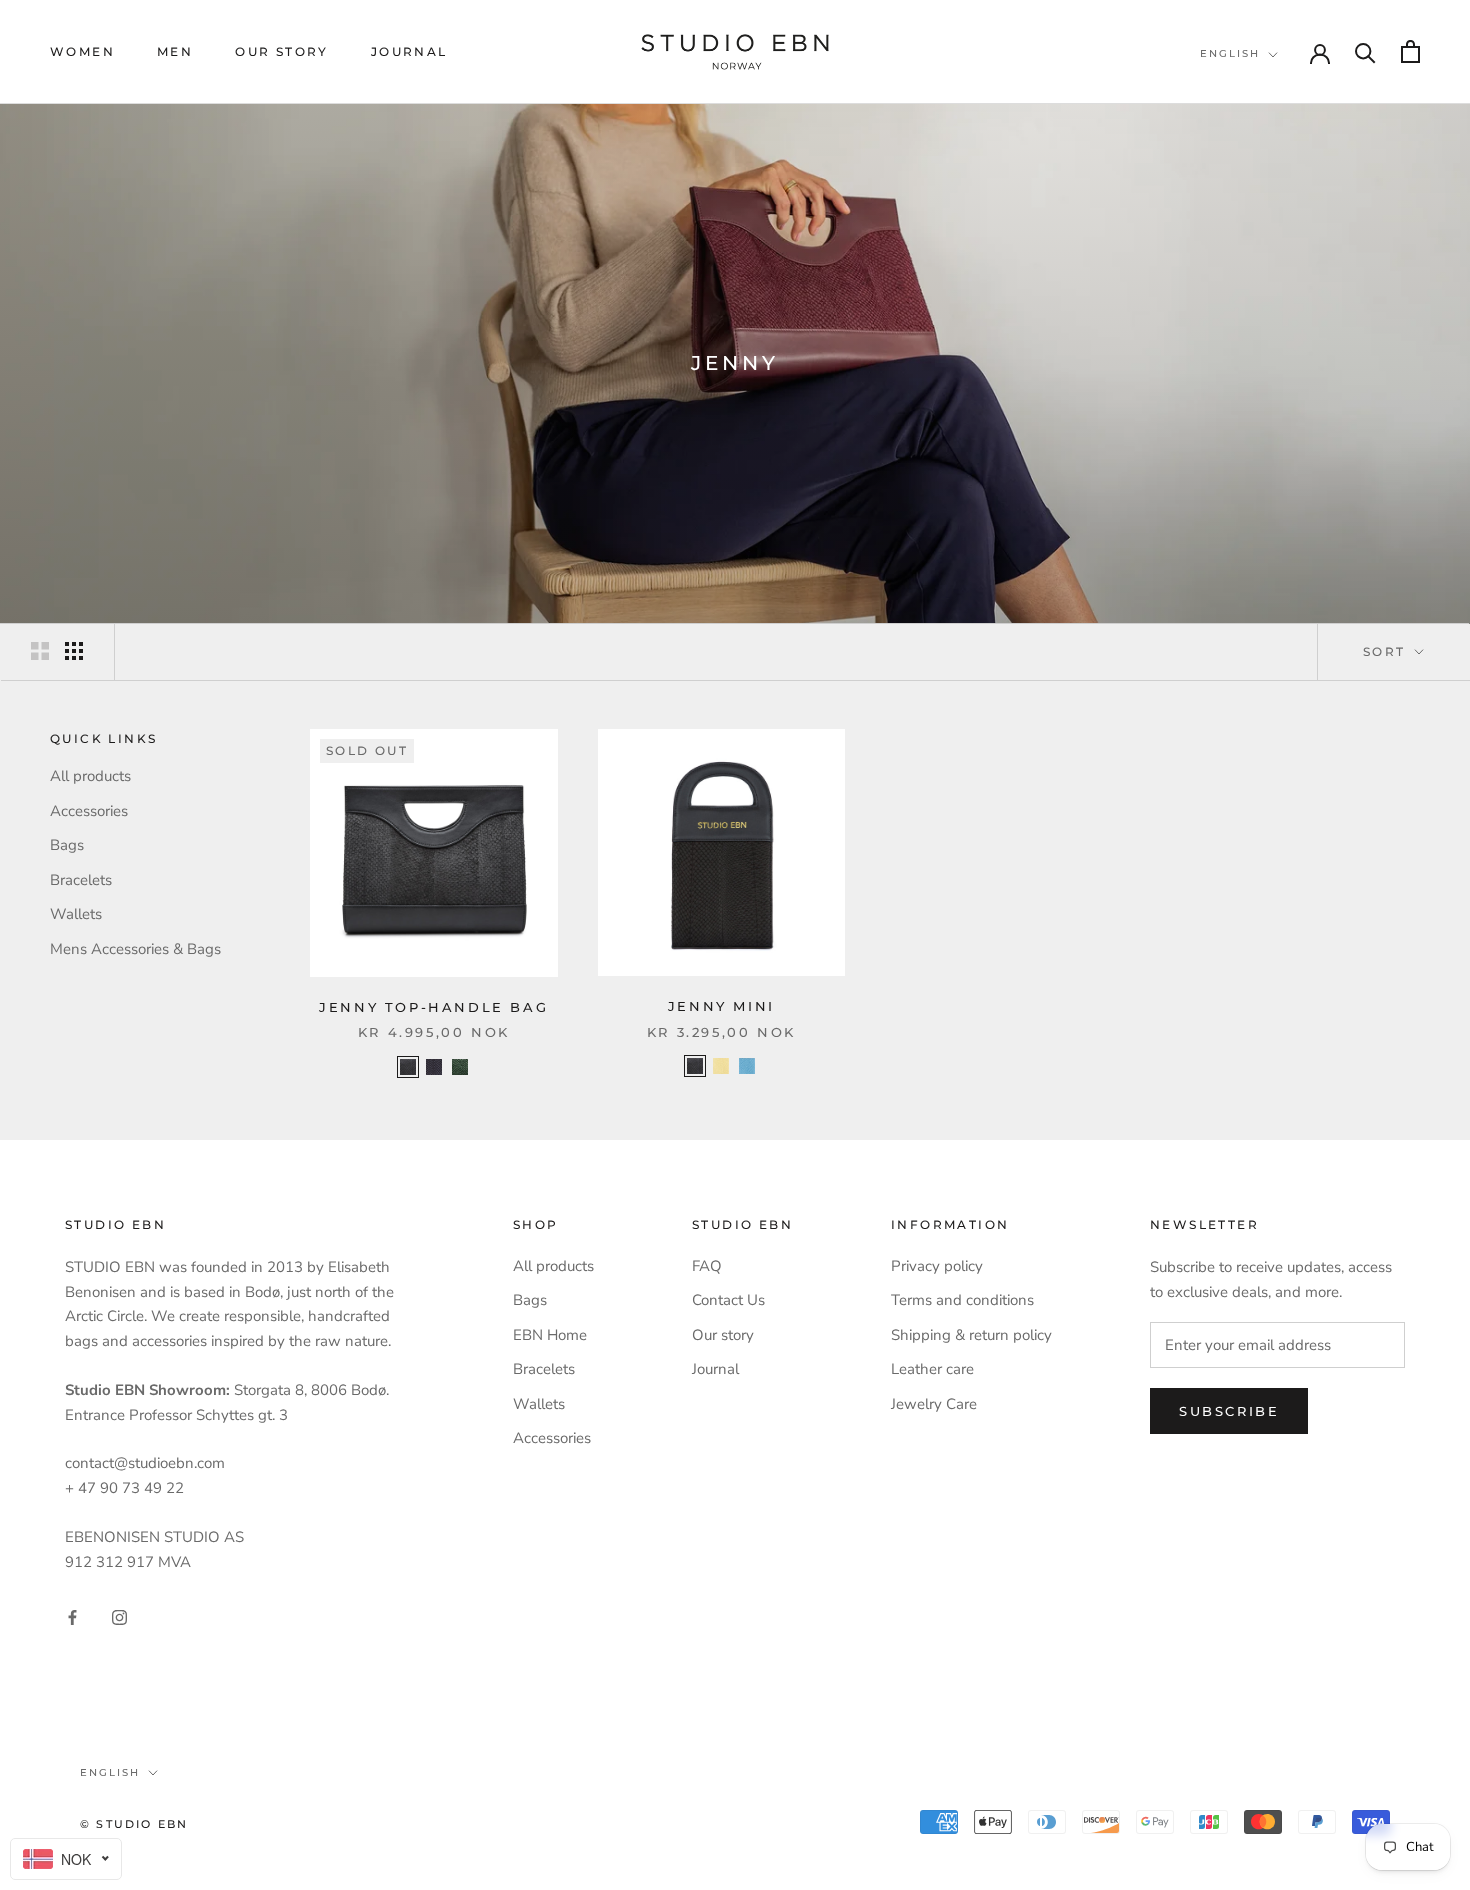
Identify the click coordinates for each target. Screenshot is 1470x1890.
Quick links (103, 738)
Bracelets (81, 880)
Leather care (932, 1369)
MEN (175, 51)
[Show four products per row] (74, 651)
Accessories (89, 811)
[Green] (460, 1067)
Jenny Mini (721, 1006)
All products (90, 776)
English (1230, 53)
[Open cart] (1410, 51)
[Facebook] (72, 1616)
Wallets (76, 914)
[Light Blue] (747, 1066)
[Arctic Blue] (434, 1067)
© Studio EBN (134, 1824)
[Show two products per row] (40, 651)
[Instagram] (119, 1616)
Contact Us (728, 1300)
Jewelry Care (934, 1404)
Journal (409, 51)
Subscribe (1229, 1411)
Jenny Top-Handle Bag (433, 1007)
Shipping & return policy (971, 1335)
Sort (1387, 651)
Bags (67, 845)
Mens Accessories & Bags (135, 949)
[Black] (408, 1067)
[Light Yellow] (721, 1066)
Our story (282, 51)
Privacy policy (937, 1266)
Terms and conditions (962, 1300)
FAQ (707, 1266)
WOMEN (82, 51)
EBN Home (550, 1335)
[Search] (1365, 51)
